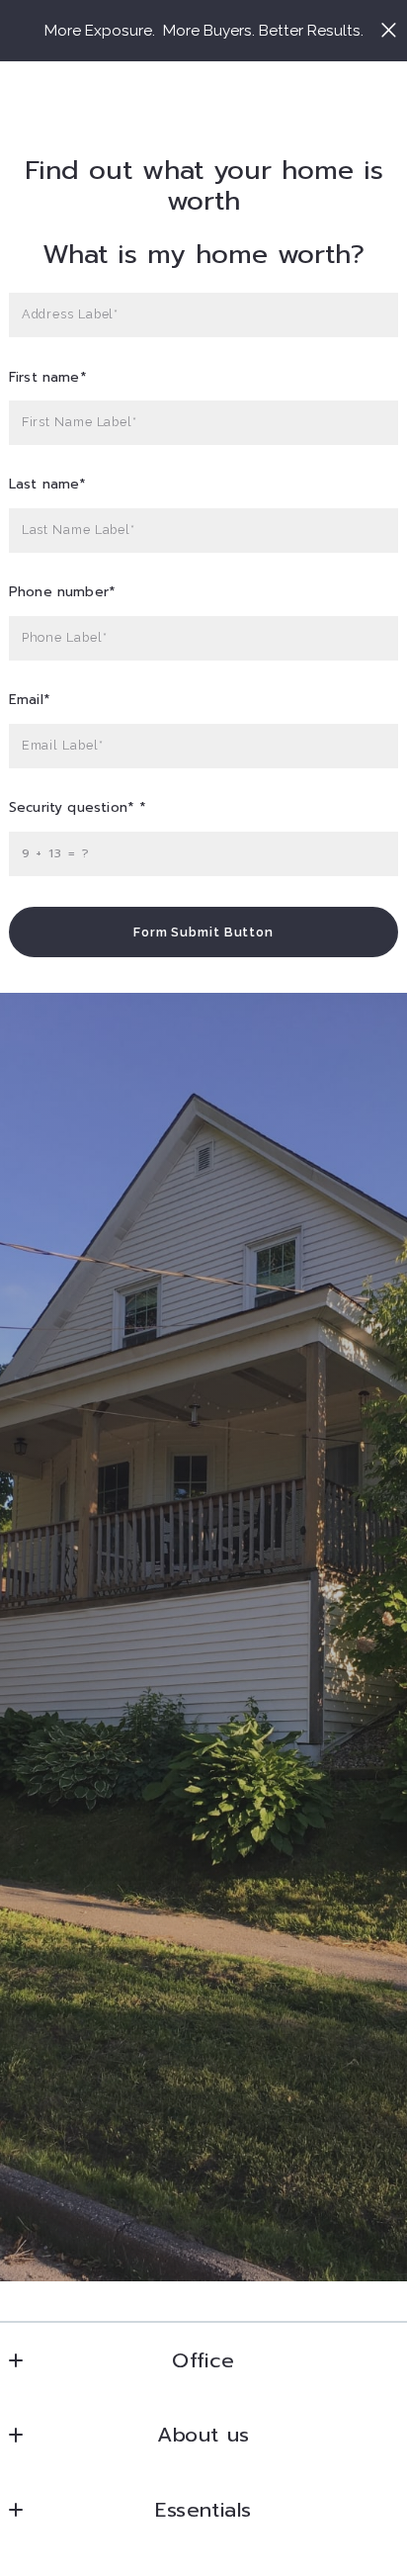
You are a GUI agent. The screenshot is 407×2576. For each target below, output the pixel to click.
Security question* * (78, 808)
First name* (48, 378)
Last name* (48, 485)
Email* (30, 701)
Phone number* (62, 593)
